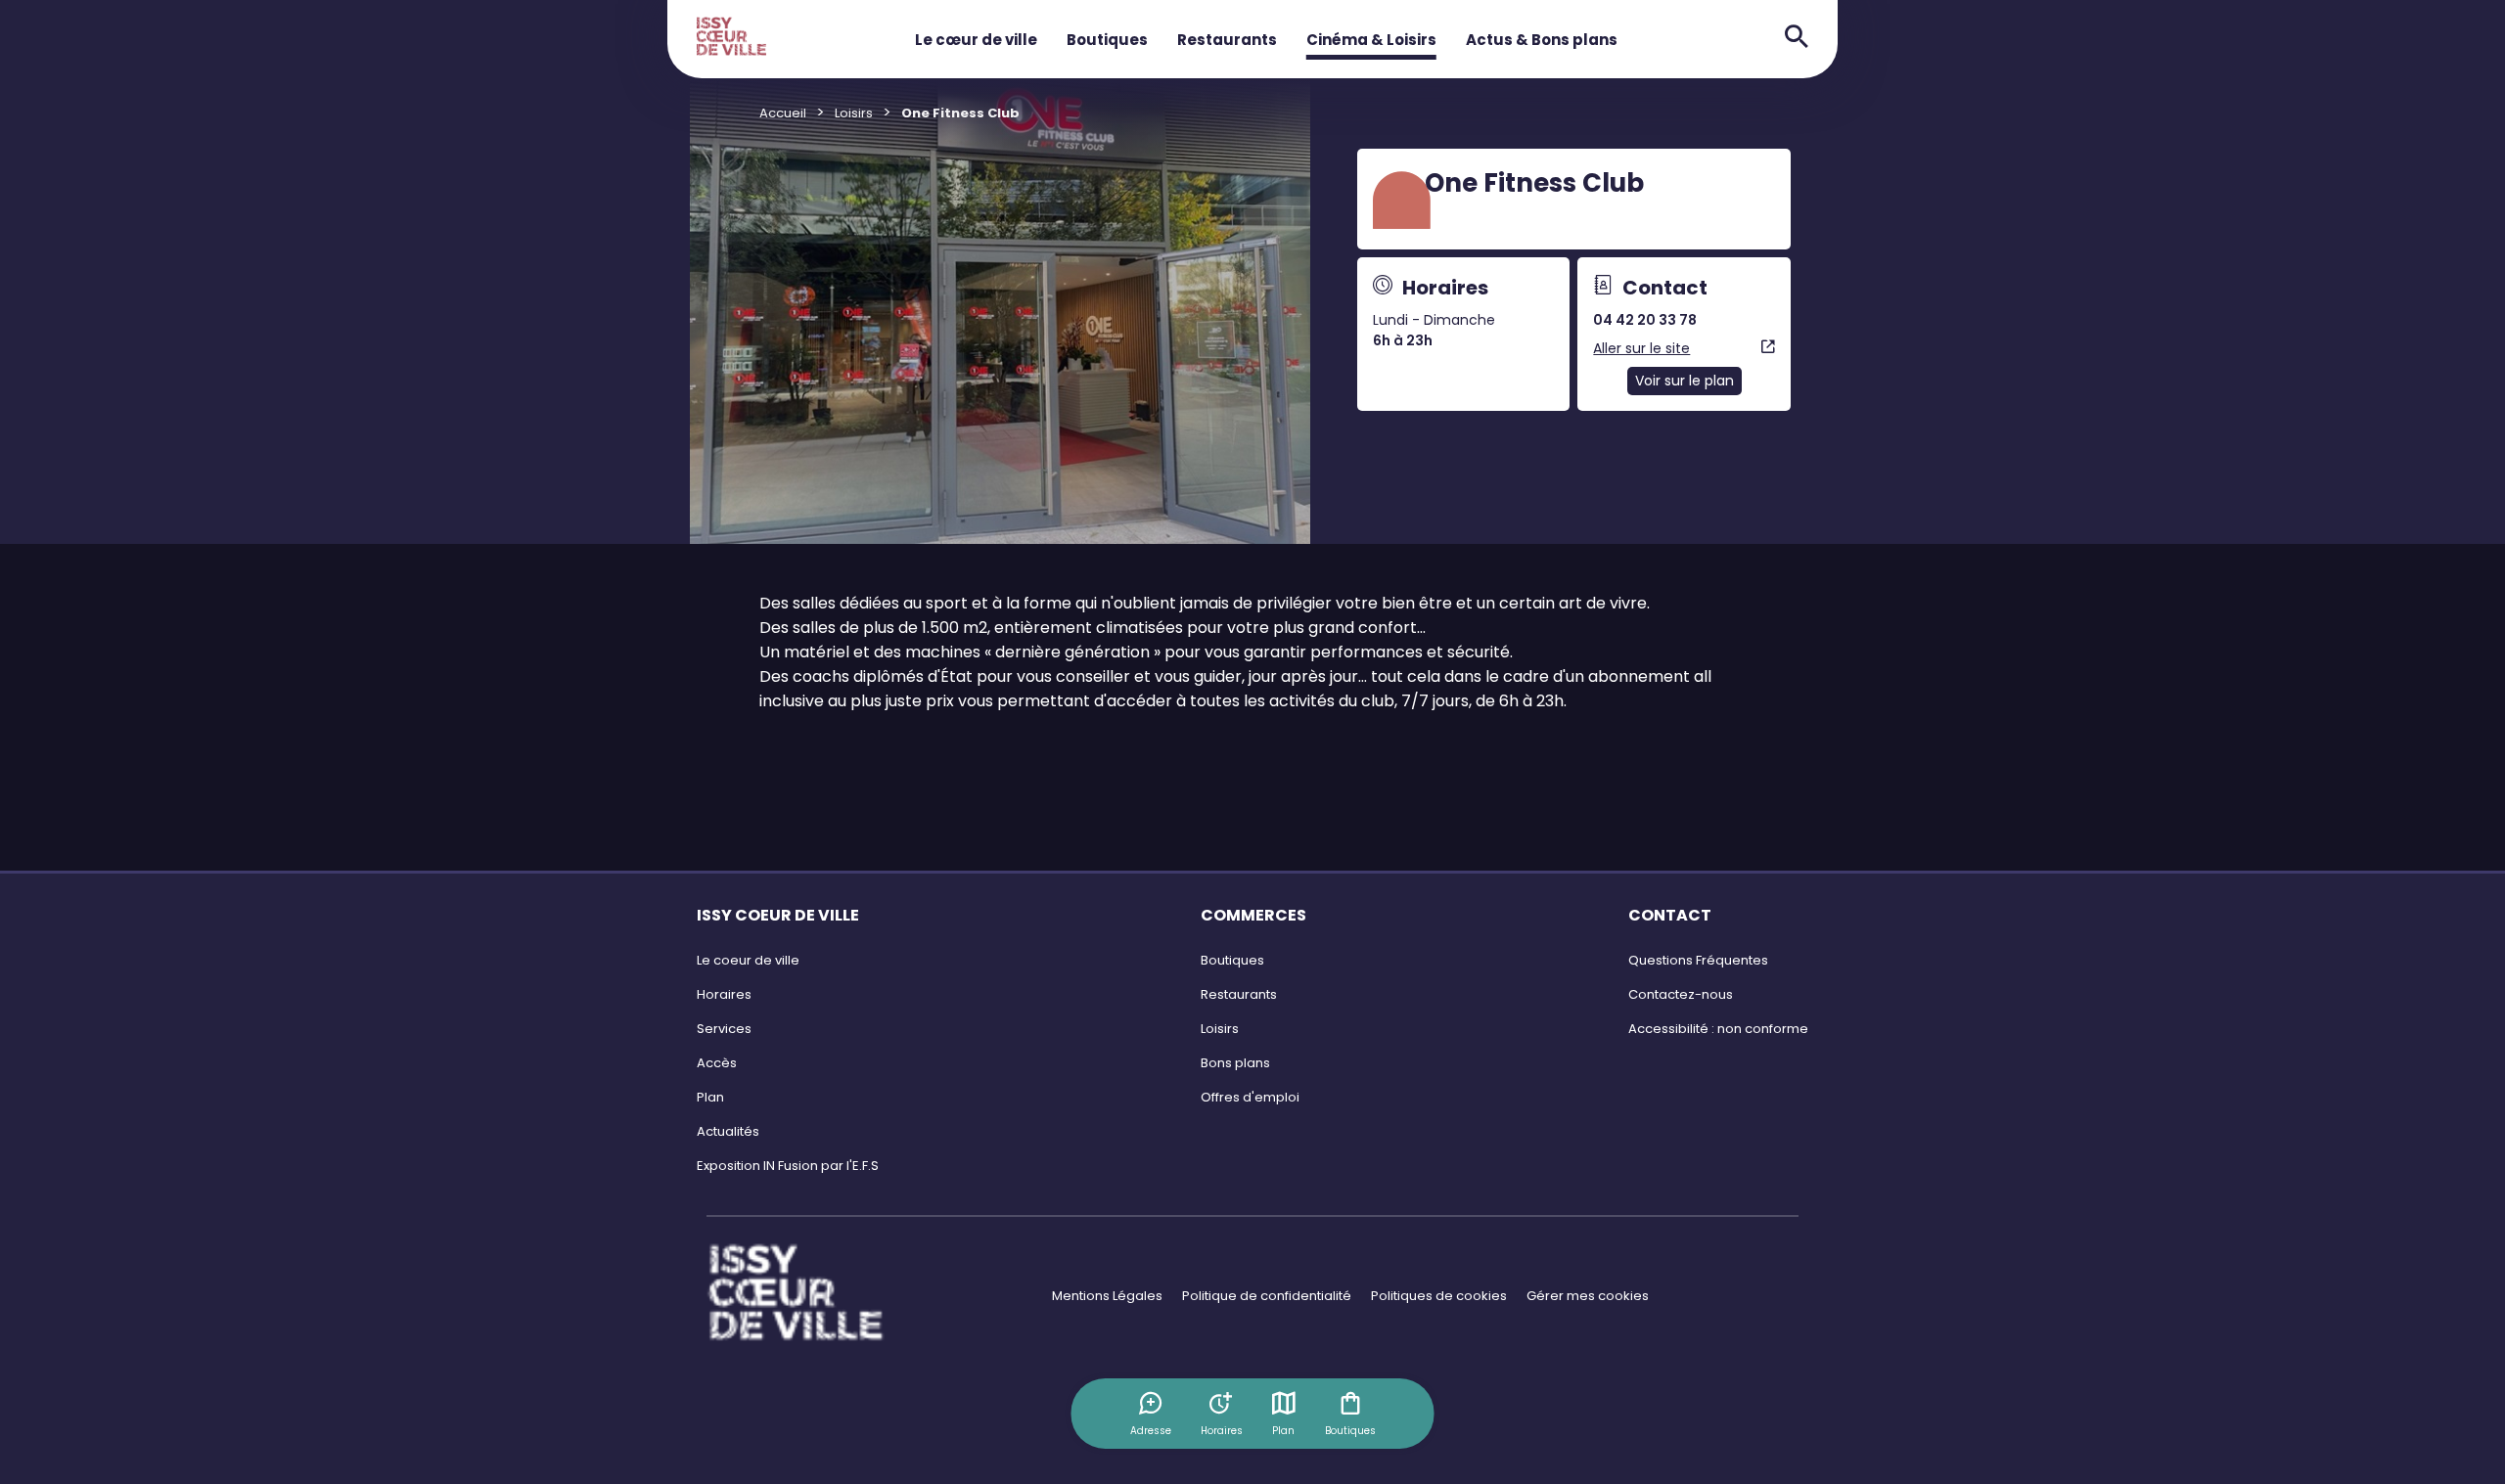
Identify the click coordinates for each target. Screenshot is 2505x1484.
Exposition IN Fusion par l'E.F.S (788, 1166)
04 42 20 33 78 (1645, 320)
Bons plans (1235, 1063)
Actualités (728, 1131)
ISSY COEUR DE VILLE (778, 915)
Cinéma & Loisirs (1371, 40)
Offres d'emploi (1250, 1097)
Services (724, 1029)
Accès (717, 1063)
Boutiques (1107, 40)
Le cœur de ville (976, 40)
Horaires (724, 994)
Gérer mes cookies (1588, 1296)
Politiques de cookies (1439, 1296)
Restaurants (1227, 40)
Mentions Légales (1107, 1296)
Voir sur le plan (1685, 381)
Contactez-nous (1681, 994)
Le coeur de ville (748, 960)
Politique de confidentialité (1267, 1296)
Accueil (783, 113)
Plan (1283, 1431)
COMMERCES (1253, 915)
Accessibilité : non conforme (1718, 1029)
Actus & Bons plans (1542, 40)
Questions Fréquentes (1698, 960)
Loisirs (854, 113)
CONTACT (1670, 915)
